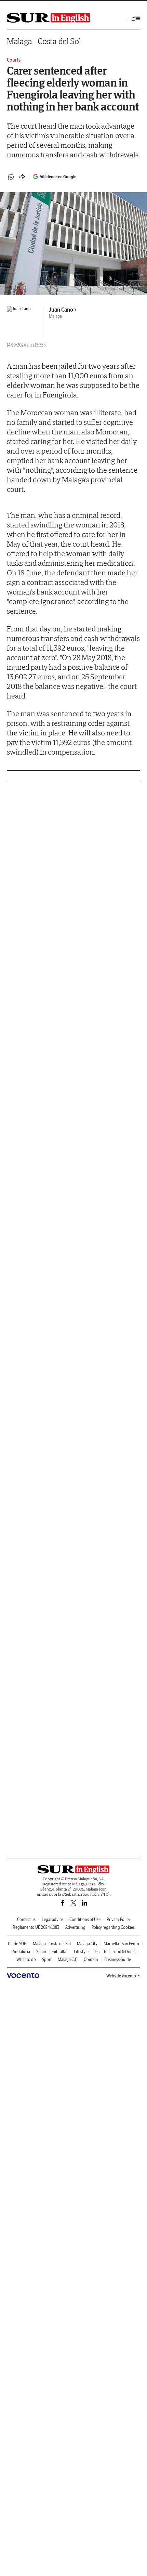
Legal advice (52, 1919)
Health (101, 1952)
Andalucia (21, 1952)
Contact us (26, 1919)
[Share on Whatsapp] (11, 177)
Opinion (91, 1959)
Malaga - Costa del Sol (44, 41)
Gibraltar (60, 1952)
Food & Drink (124, 1952)
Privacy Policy (118, 1919)
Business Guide (118, 1959)
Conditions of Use (85, 1919)
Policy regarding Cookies (113, 1927)
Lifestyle (81, 1952)
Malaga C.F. (68, 1959)
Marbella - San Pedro (121, 1944)
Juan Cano (61, 310)
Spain (41, 1952)
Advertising (75, 1927)
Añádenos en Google (58, 177)
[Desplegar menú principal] (136, 18)
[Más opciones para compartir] (22, 177)
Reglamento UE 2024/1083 (36, 1927)
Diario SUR (17, 1944)
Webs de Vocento (121, 1976)
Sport (47, 1959)
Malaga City (87, 1944)
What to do (26, 1959)
